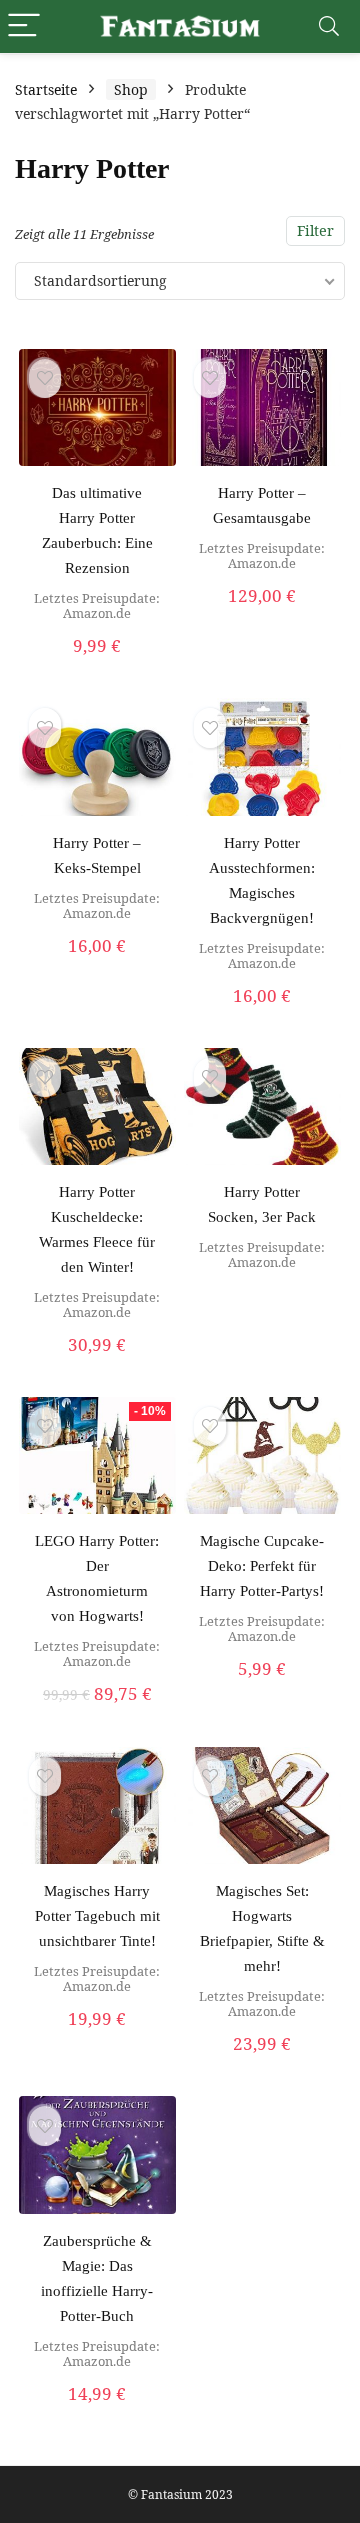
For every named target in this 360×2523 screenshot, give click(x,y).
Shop (131, 89)
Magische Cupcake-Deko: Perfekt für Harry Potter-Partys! (262, 1566)
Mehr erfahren (97, 667)
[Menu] (24, 26)
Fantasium (171, 2494)
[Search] (329, 26)
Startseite (46, 89)
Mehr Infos (262, 1690)
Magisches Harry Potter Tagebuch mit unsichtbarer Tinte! (97, 1916)
